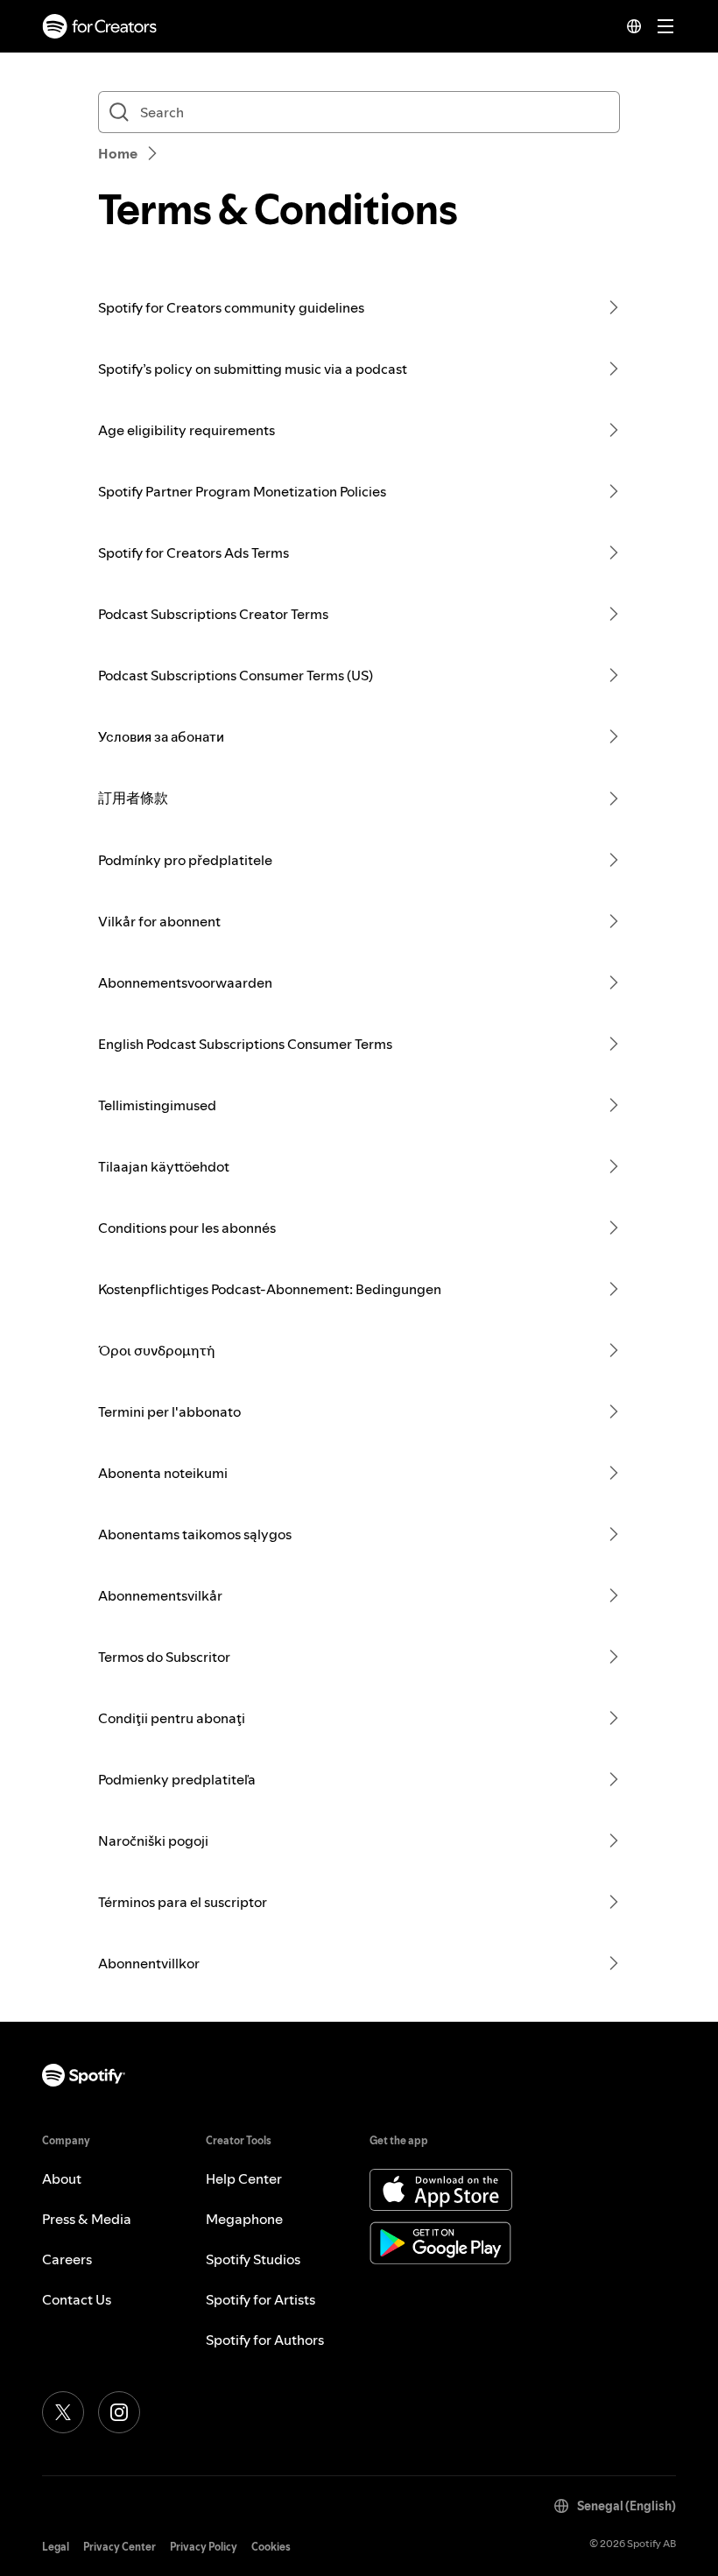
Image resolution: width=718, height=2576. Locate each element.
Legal (56, 2547)
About (62, 2178)
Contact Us (77, 2299)
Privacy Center (120, 2547)
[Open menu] (665, 26)
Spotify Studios (253, 2259)
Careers (67, 2259)
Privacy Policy (204, 2547)
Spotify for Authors (265, 2340)
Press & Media (87, 2219)
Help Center (244, 2178)
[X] (63, 2412)
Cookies (271, 2547)
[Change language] (634, 26)
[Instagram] (119, 2412)
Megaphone (244, 2219)
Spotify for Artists (260, 2299)
